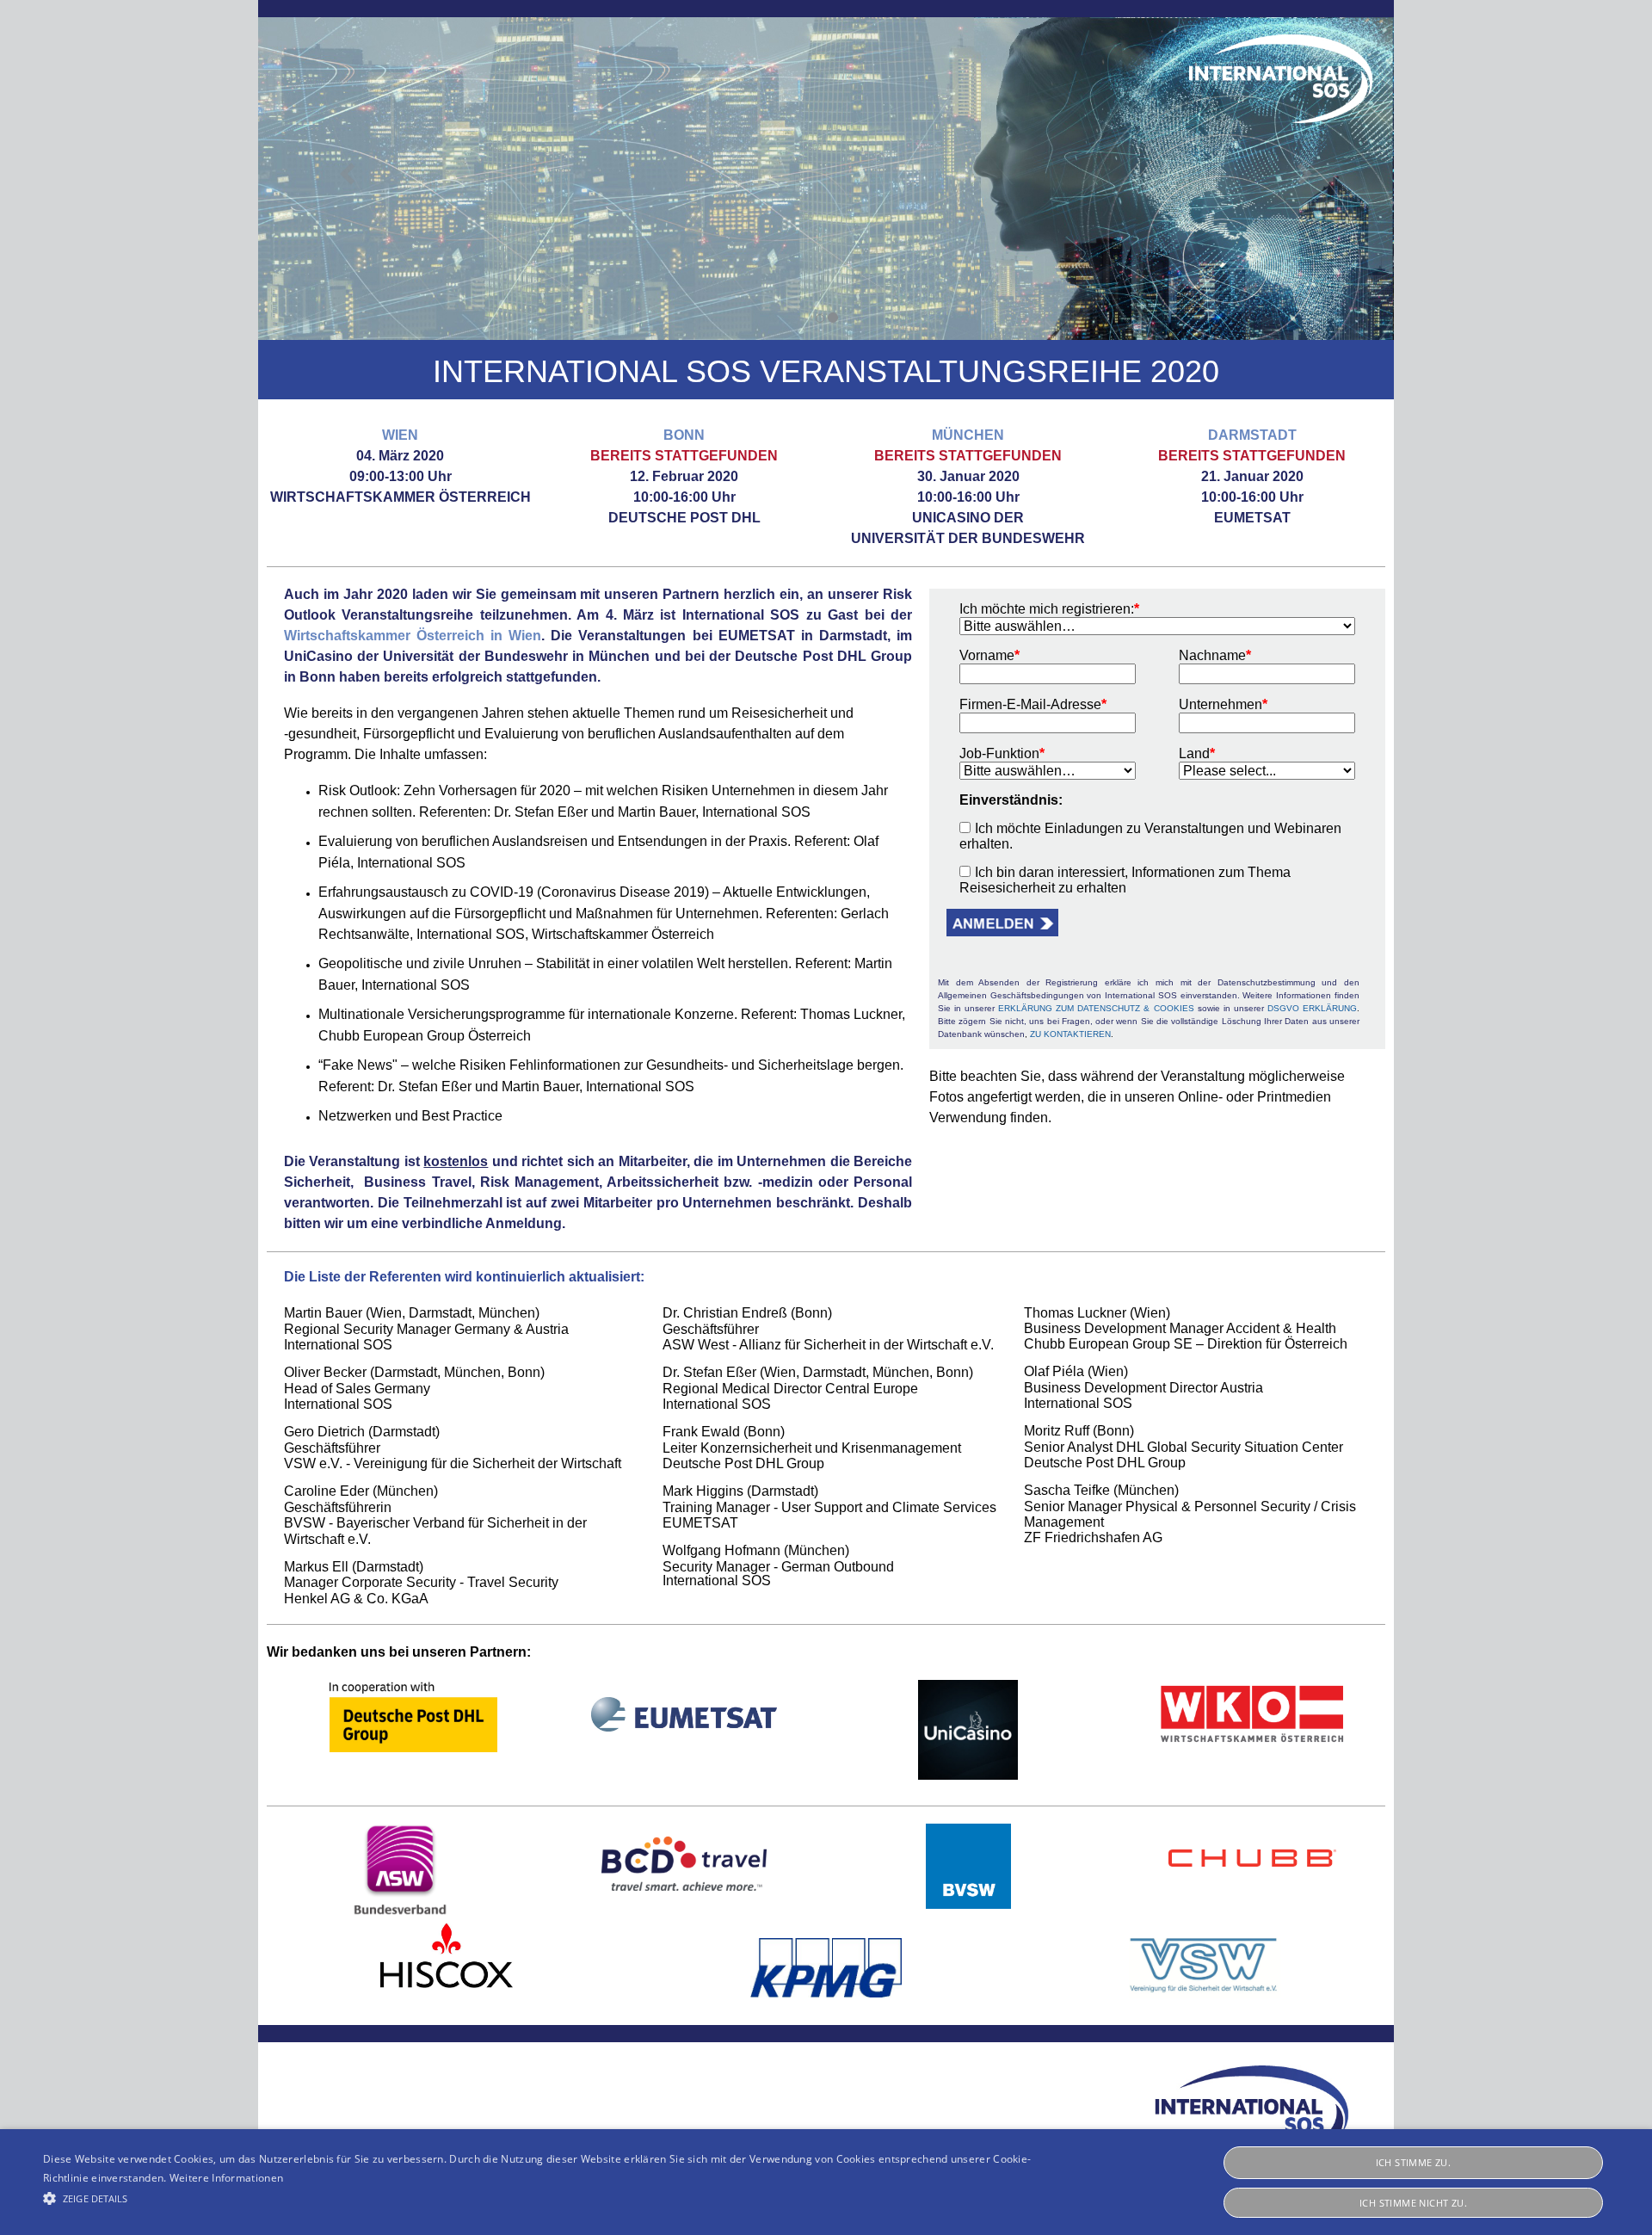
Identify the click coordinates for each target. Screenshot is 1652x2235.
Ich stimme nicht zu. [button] (1413, 2203)
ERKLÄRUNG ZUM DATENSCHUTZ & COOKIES (1096, 1008)
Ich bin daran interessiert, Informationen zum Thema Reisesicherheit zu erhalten (1125, 880)
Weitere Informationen (226, 2178)
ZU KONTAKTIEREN (1070, 1034)
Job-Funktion (1002, 753)
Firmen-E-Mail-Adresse (1033, 704)
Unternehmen (1223, 704)
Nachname (1215, 655)
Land (1197, 753)
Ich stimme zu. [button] (1414, 2162)
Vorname (989, 655)
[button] (343, 179)
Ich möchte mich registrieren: (1049, 609)
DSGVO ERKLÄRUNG (1312, 1008)
